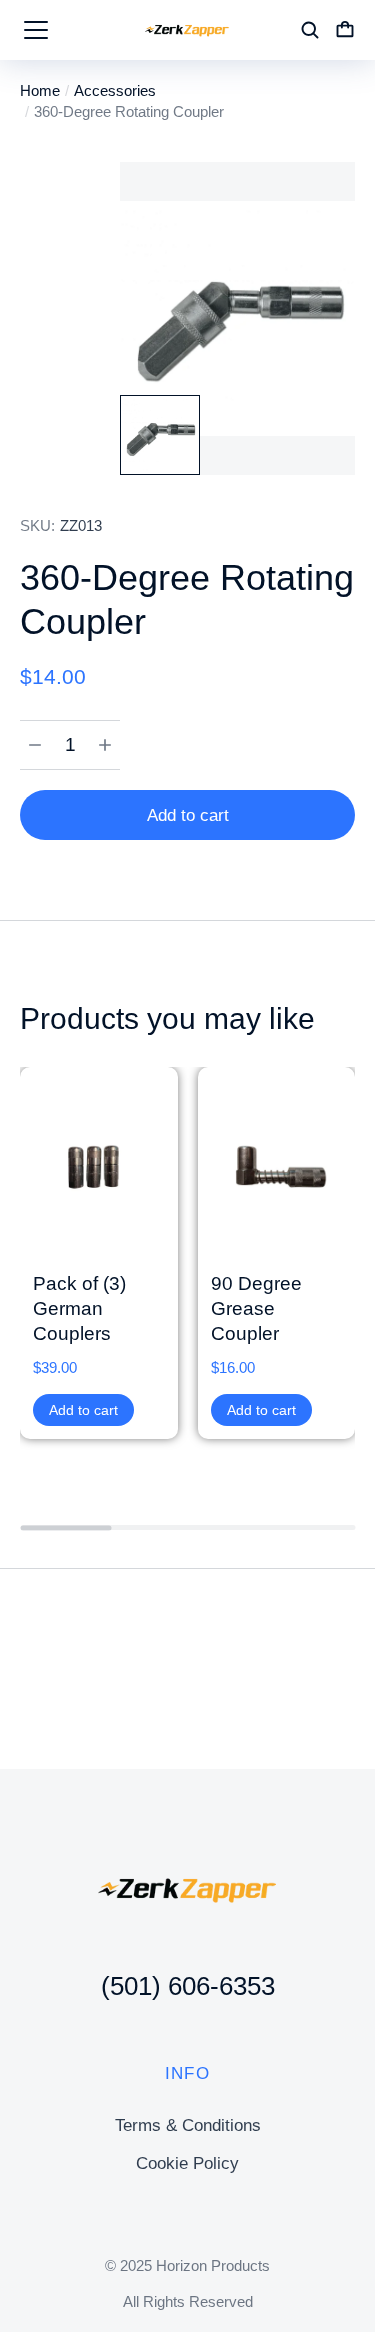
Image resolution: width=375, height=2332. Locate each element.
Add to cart (188, 815)
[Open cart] (345, 30)
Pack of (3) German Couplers (79, 1308)
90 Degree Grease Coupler (256, 1308)
